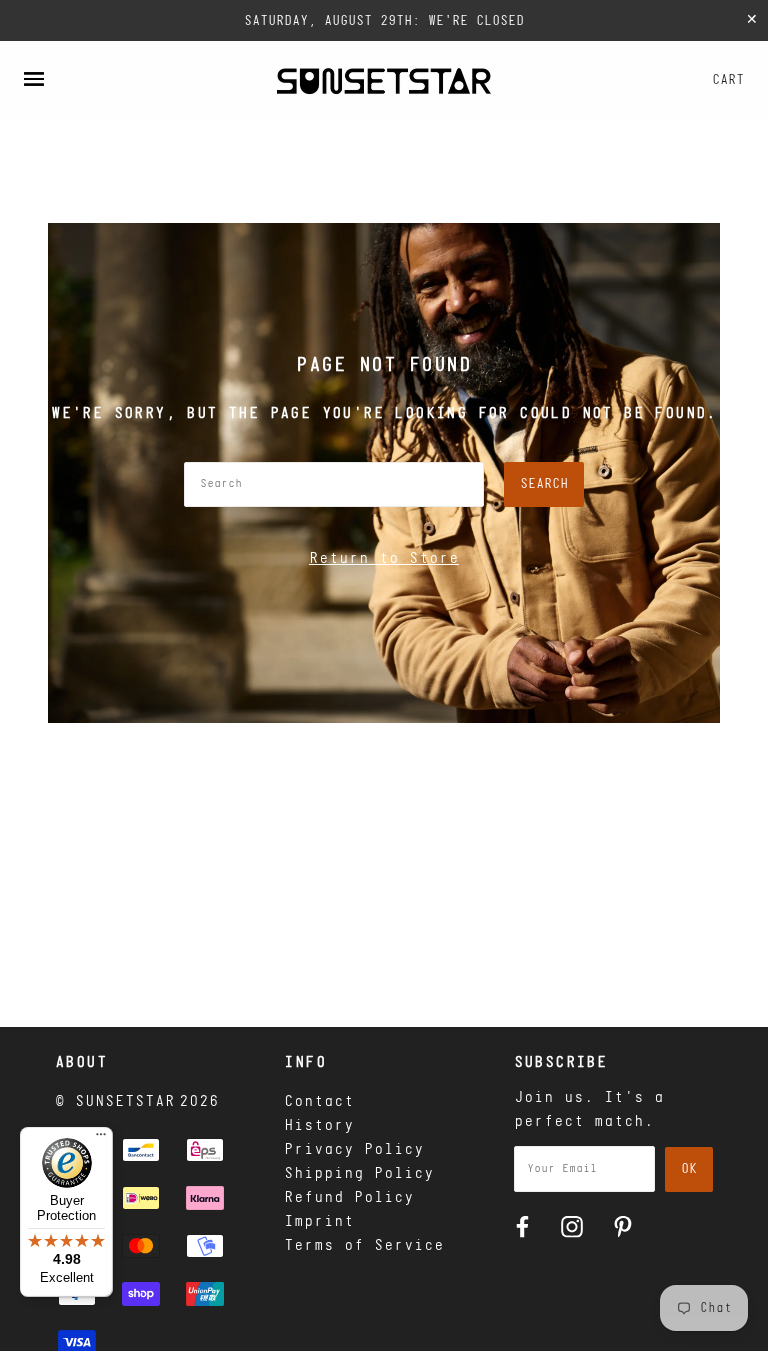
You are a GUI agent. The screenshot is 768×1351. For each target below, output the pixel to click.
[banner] (384, 81)
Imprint (319, 1222)
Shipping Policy (359, 1174)
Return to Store (384, 559)
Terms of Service (364, 1246)
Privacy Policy (354, 1150)
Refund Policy (349, 1198)
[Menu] (101, 1139)
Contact (319, 1102)
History (319, 1126)
